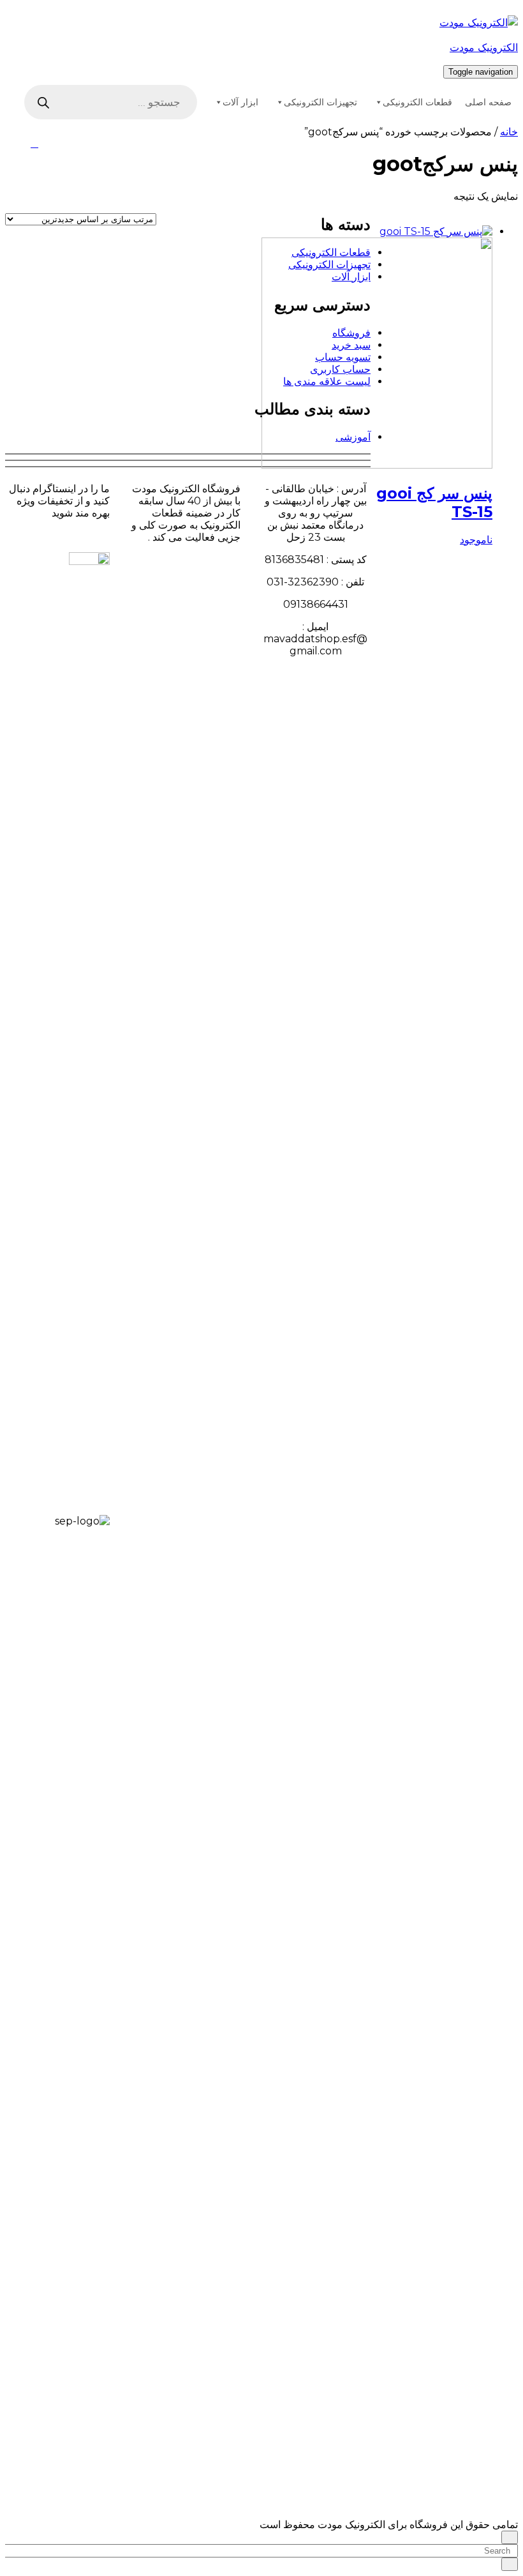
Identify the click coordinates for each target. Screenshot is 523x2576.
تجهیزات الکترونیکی (320, 102)
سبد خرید (351, 345)
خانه (509, 132)
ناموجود (476, 540)
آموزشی (353, 437)
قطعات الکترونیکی (417, 102)
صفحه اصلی (488, 102)
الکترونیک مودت (484, 48)
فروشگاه (351, 333)
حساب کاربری (340, 369)
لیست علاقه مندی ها (327, 381)
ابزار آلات (240, 102)
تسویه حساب (343, 357)
